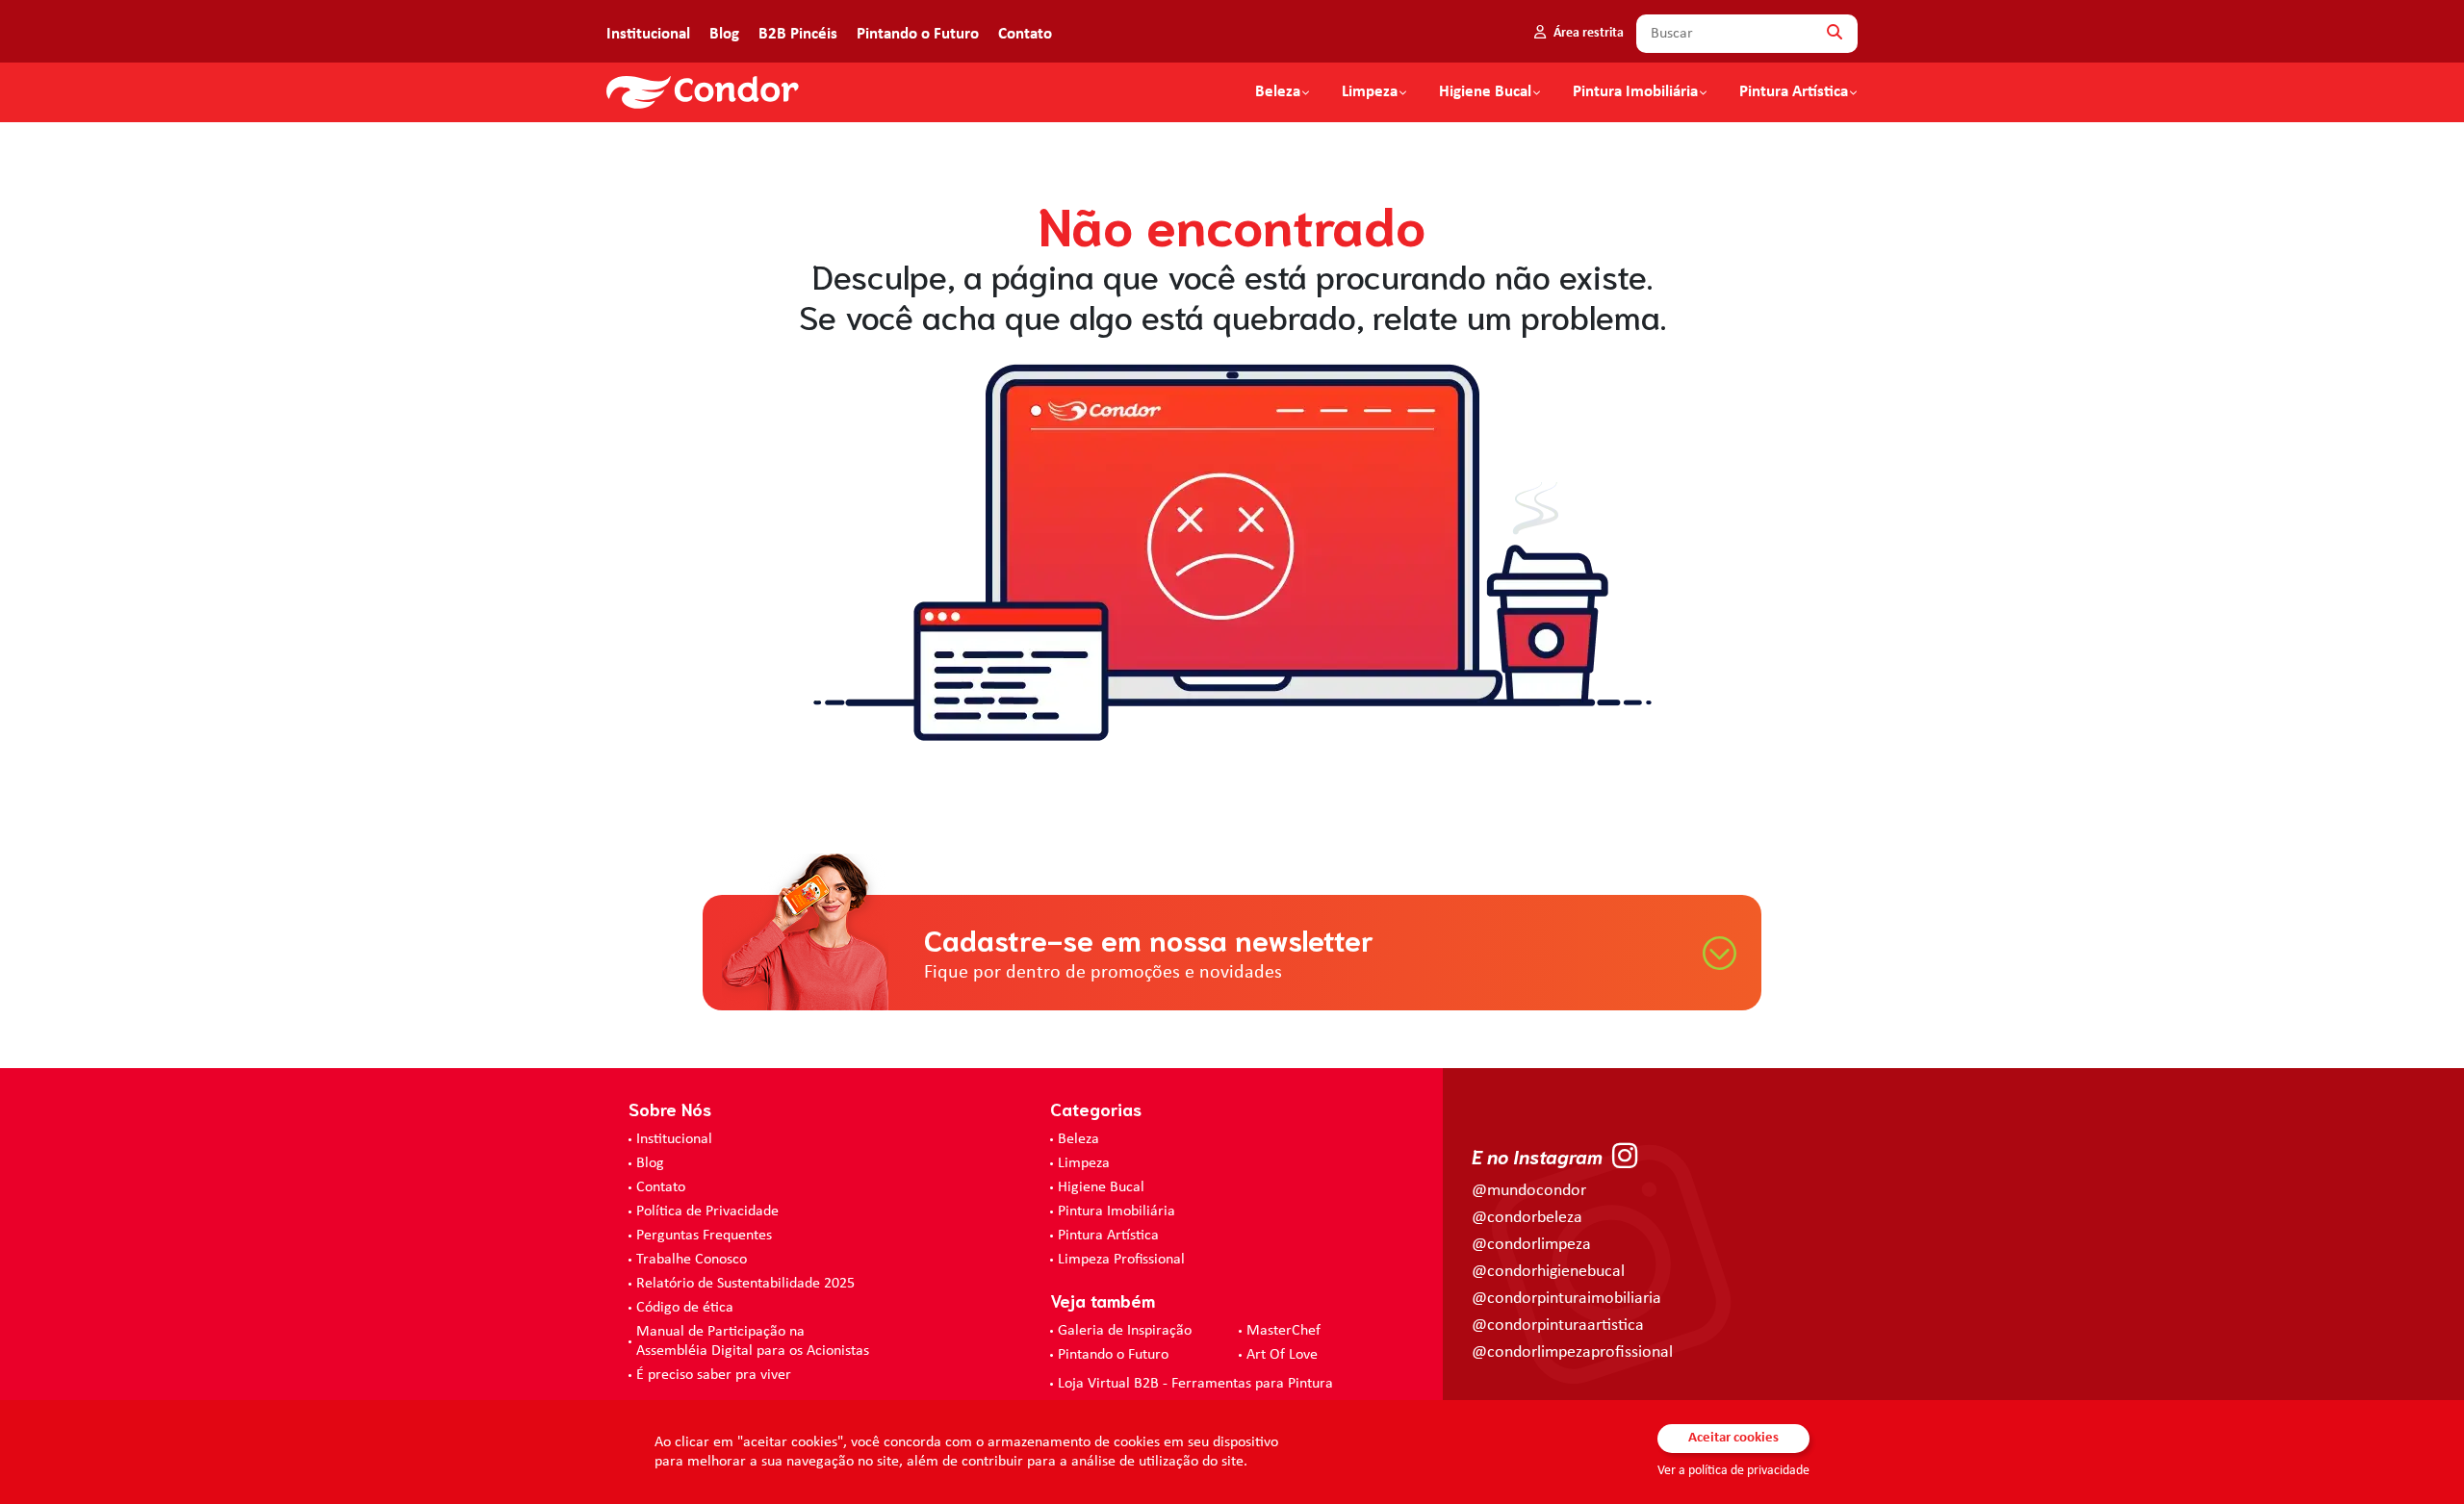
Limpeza (1084, 1163)
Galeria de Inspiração (1125, 1331)
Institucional (648, 34)
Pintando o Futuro (918, 34)
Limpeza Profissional (1121, 1260)
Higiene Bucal (1485, 92)
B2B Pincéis (798, 34)
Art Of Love (1282, 1355)
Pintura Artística (1794, 92)
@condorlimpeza (1531, 1245)
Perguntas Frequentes (704, 1236)
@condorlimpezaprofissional (1572, 1352)
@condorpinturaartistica (1558, 1326)
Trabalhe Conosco (692, 1260)
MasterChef (1283, 1331)
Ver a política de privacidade (1733, 1471)
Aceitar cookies (1733, 1438)
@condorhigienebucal (1548, 1272)
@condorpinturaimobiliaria (1566, 1299)
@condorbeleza (1527, 1218)
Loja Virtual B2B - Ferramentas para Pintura (1195, 1384)
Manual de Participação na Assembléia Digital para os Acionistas (753, 1341)
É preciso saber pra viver (714, 1375)
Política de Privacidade (707, 1211)
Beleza (1278, 92)
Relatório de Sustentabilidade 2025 (745, 1284)
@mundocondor (1529, 1191)
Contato (1025, 34)
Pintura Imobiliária (1635, 92)
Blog (724, 34)
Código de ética (685, 1308)
